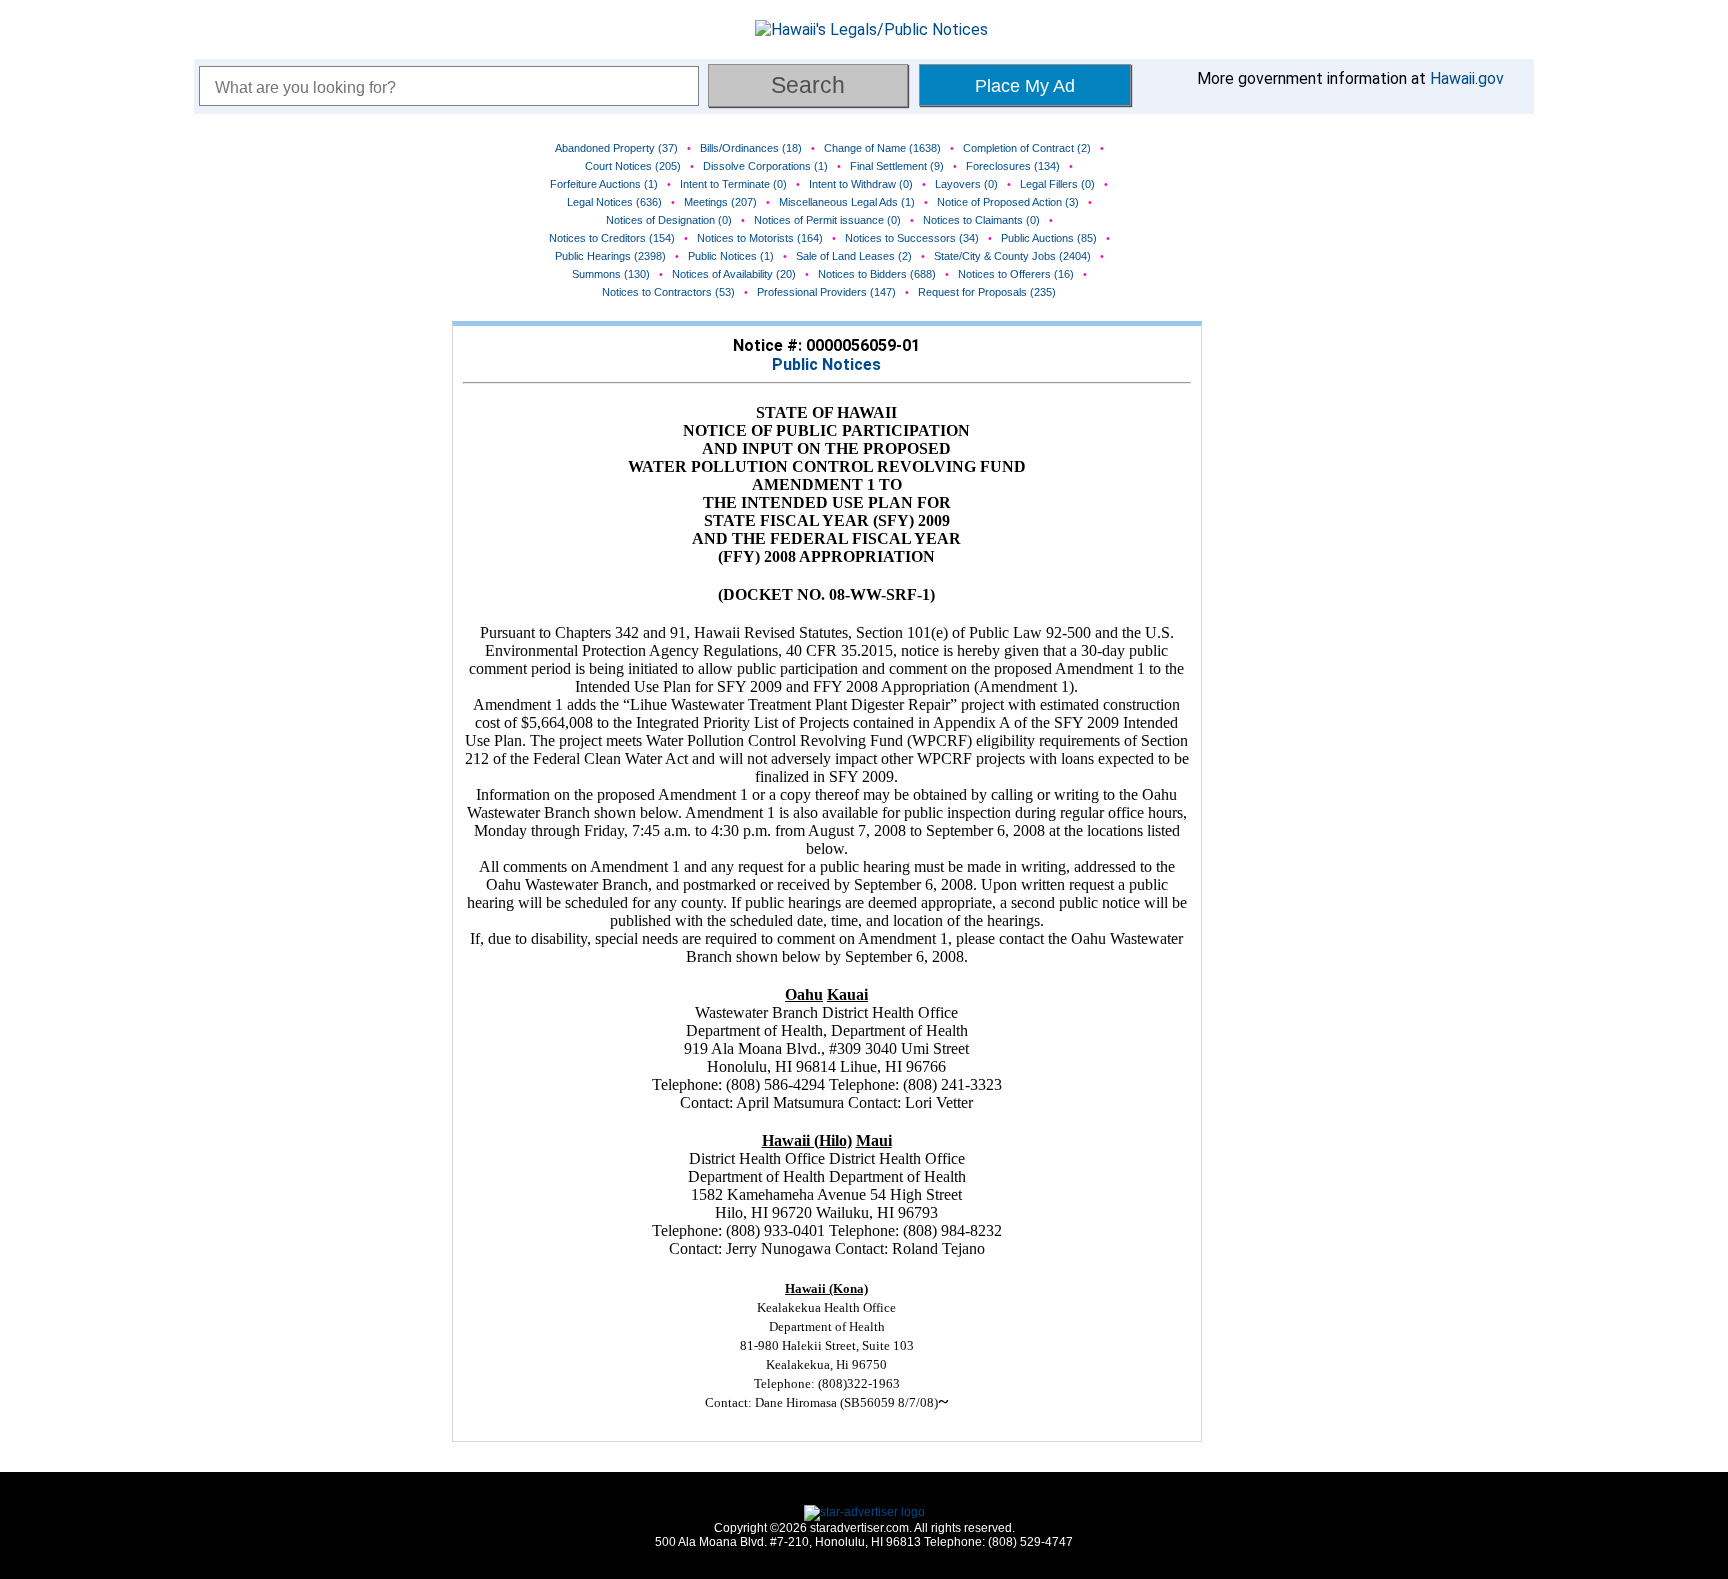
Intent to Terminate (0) (733, 184)
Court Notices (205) (633, 166)
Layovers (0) (966, 184)
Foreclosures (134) (1013, 166)
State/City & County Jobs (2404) (1012, 256)
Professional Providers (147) (826, 292)
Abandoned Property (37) (616, 148)
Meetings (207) (720, 202)
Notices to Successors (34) (912, 238)
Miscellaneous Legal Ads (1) (847, 202)
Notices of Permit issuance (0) (827, 220)
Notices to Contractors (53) (668, 292)
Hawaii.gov (1467, 78)
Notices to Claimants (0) (981, 220)
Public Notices (826, 364)
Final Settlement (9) (897, 166)
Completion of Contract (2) (1027, 148)
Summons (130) (611, 274)
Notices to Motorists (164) (760, 238)
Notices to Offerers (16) (1016, 274)
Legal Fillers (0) (1057, 184)
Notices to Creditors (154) (612, 238)
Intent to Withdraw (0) (861, 184)
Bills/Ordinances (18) (751, 148)
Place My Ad (1025, 86)
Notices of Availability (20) (734, 274)
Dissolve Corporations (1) (765, 166)
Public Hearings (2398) (610, 256)
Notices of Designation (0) (669, 220)
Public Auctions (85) (1049, 238)
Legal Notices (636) (614, 202)
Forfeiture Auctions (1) (604, 184)
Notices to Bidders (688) (877, 274)
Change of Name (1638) (882, 148)
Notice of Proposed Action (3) (1008, 202)
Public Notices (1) (731, 256)
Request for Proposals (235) (987, 292)
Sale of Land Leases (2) (854, 256)
